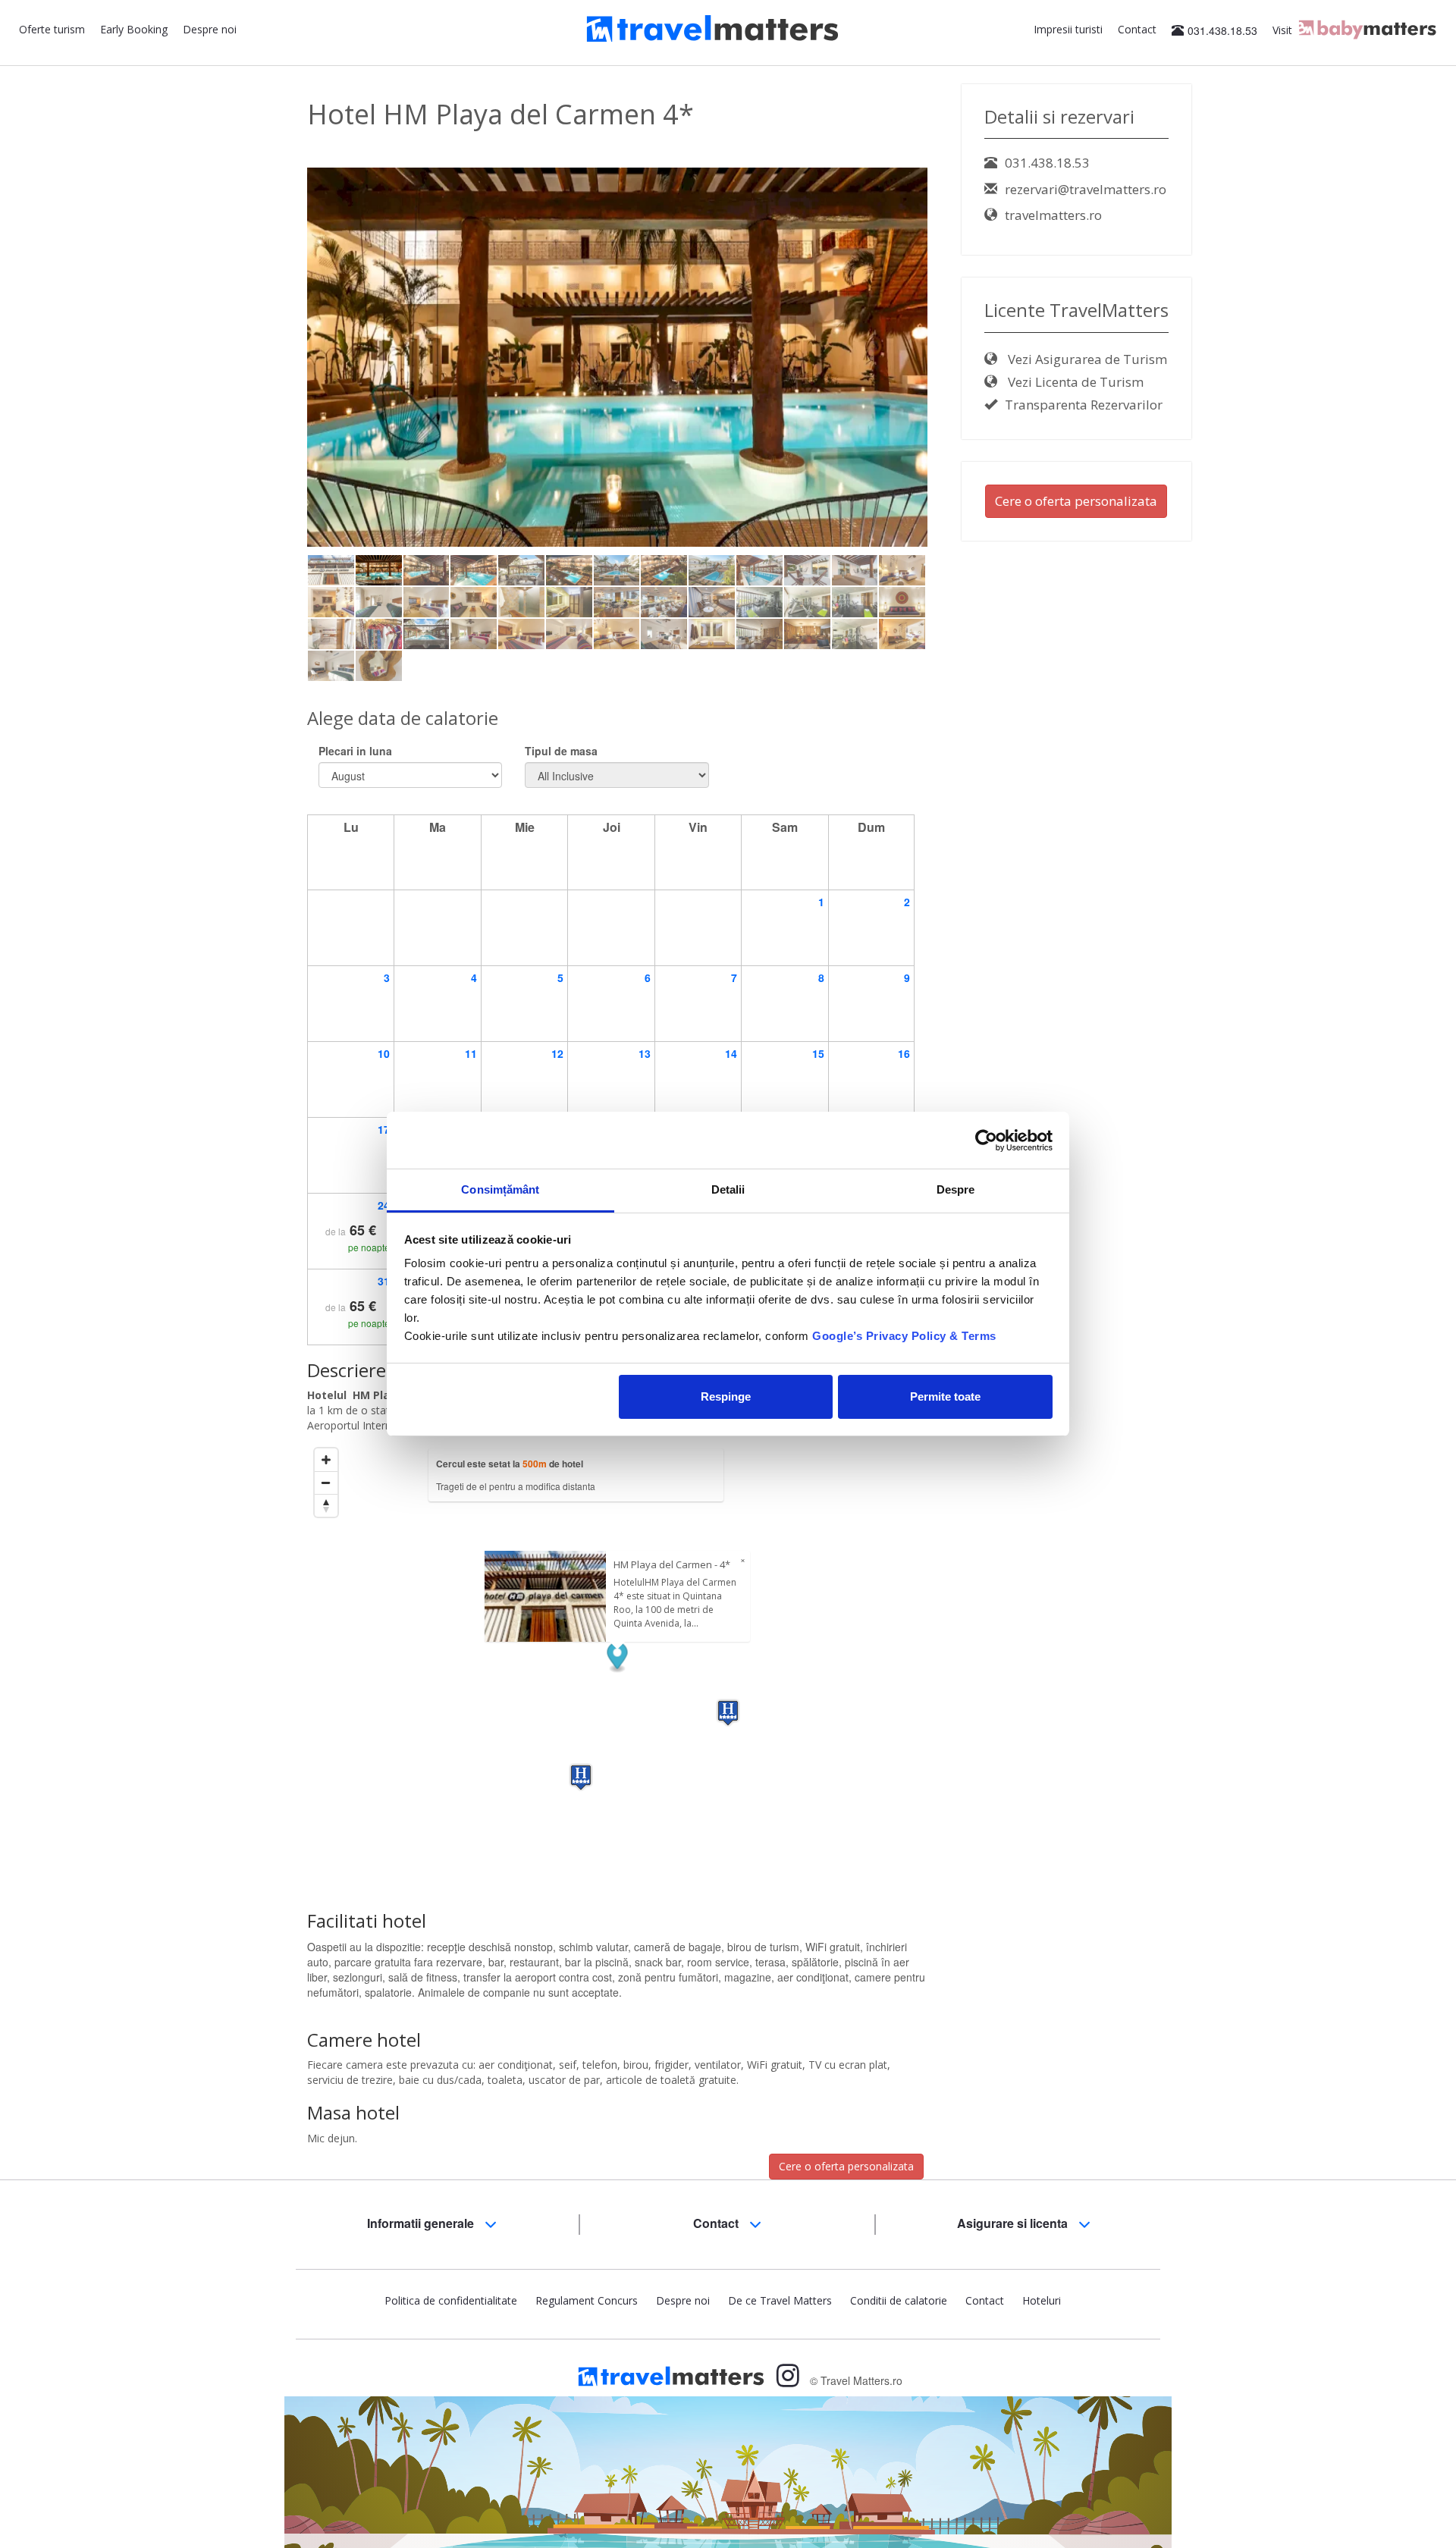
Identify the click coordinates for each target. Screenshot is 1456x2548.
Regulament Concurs (587, 2300)
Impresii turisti (1068, 29)
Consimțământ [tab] (500, 1189)
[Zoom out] (326, 1483)
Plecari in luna (355, 751)
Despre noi (210, 29)
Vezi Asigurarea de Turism (1086, 359)
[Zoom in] (326, 1460)
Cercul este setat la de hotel (510, 1464)
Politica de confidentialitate (451, 2300)
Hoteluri (1042, 2300)
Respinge (726, 1396)
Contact (1137, 29)
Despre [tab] (956, 1189)
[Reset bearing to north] (326, 1505)
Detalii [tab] (728, 1189)
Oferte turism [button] (52, 29)
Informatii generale (422, 2223)
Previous (284, 382)
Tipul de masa (561, 751)
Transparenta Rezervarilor (1084, 405)
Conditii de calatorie (899, 2300)
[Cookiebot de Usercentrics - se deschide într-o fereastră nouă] (986, 1141)
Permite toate (945, 1396)
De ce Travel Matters (780, 2300)
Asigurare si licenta (1014, 2223)
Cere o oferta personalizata (846, 2166)
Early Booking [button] (134, 29)
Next (954, 382)
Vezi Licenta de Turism (1074, 382)
